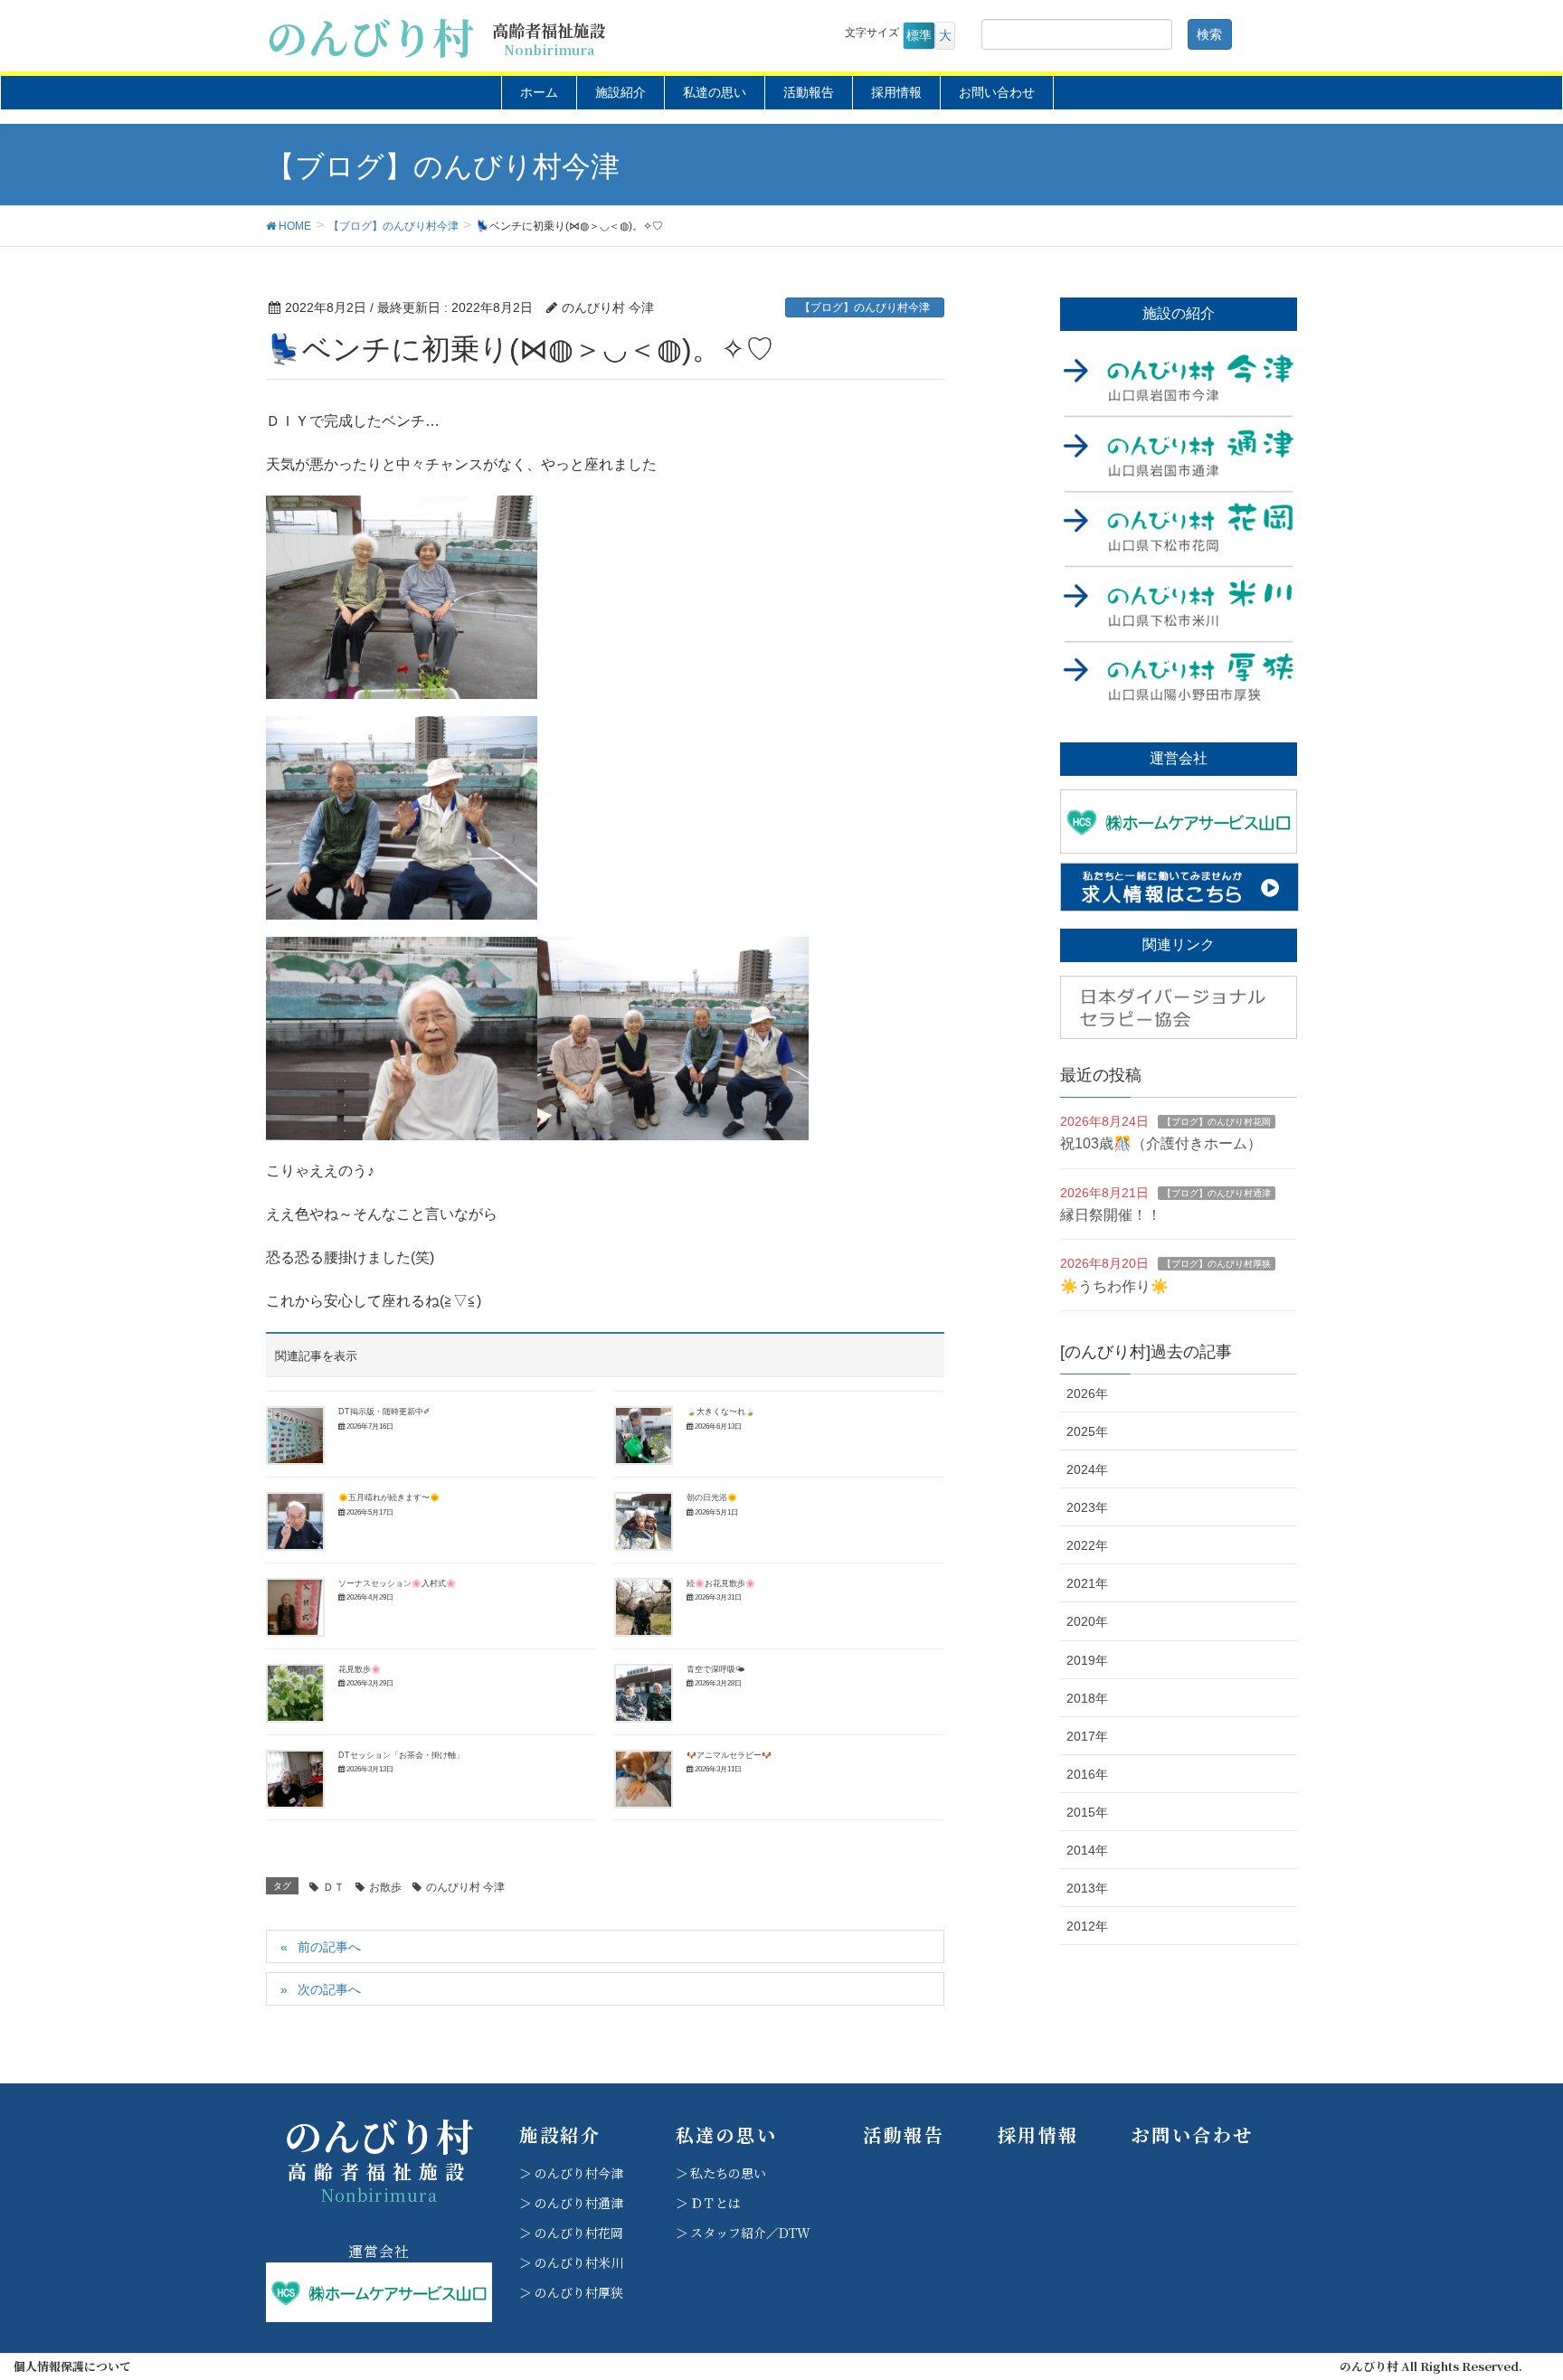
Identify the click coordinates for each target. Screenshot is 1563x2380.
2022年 (1087, 1545)
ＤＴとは (715, 2203)
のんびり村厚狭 (579, 2292)
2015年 (1087, 1812)
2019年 (1087, 1660)
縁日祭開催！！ (1111, 1215)
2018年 (1087, 1698)
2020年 (1087, 1621)
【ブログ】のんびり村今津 (865, 307)
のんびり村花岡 (579, 2233)
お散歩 (385, 1887)
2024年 (1087, 1469)
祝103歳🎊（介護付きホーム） (1161, 1143)
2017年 (1087, 1736)
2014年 (1087, 1850)
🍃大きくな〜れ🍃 (721, 1412)
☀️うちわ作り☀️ (1114, 1286)
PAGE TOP (1510, 2292)
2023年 (1087, 1507)
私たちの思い (728, 2173)
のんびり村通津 (579, 2203)
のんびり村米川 (579, 2262)
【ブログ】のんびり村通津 (1217, 1193)
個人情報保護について (72, 2366)
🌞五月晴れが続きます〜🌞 (389, 1497)
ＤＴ (334, 1887)
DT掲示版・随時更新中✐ (384, 1412)
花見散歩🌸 (360, 1669)
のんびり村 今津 (465, 1887)
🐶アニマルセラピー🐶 (729, 1755)
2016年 (1087, 1774)
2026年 (1087, 1393)
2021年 (1087, 1583)
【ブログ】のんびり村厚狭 (1217, 1264)
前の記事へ (329, 1947)
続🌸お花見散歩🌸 (721, 1583)
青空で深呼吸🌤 (716, 1669)
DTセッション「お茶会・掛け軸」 (401, 1755)
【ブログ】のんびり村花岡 (1217, 1122)
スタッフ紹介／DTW (750, 2233)
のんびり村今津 (579, 2173)
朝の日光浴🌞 (712, 1497)
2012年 (1087, 1926)
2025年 (1087, 1431)
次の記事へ (329, 1989)
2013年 (1087, 1888)
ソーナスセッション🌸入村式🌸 (397, 1583)
